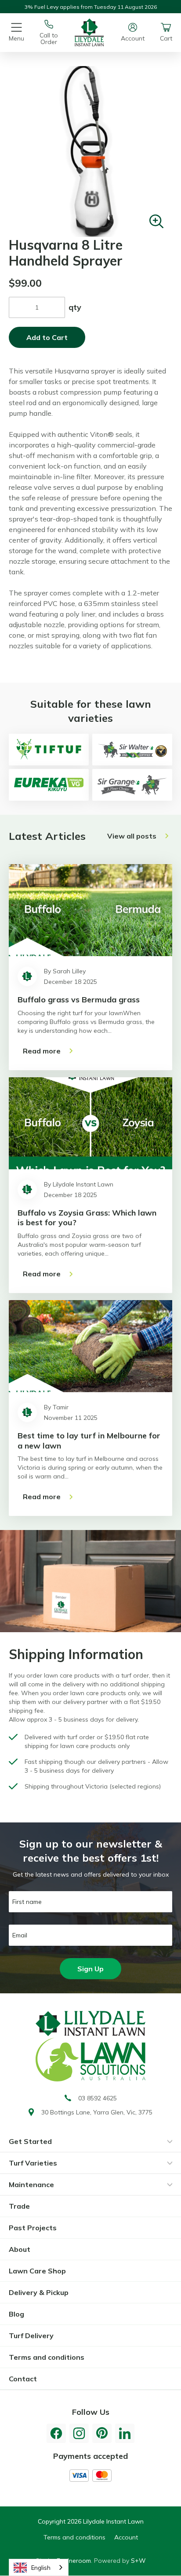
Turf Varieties (33, 2163)
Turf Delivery (31, 2336)
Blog (16, 2314)
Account (126, 2537)
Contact (23, 2379)
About (20, 2249)
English (41, 2568)
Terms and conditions (47, 2357)
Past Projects (33, 2228)
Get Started (30, 2141)
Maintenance (31, 2184)
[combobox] (39, 2567)
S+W (138, 2561)
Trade (19, 2206)
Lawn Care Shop (37, 2271)
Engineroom (74, 2561)
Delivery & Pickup (39, 2292)
